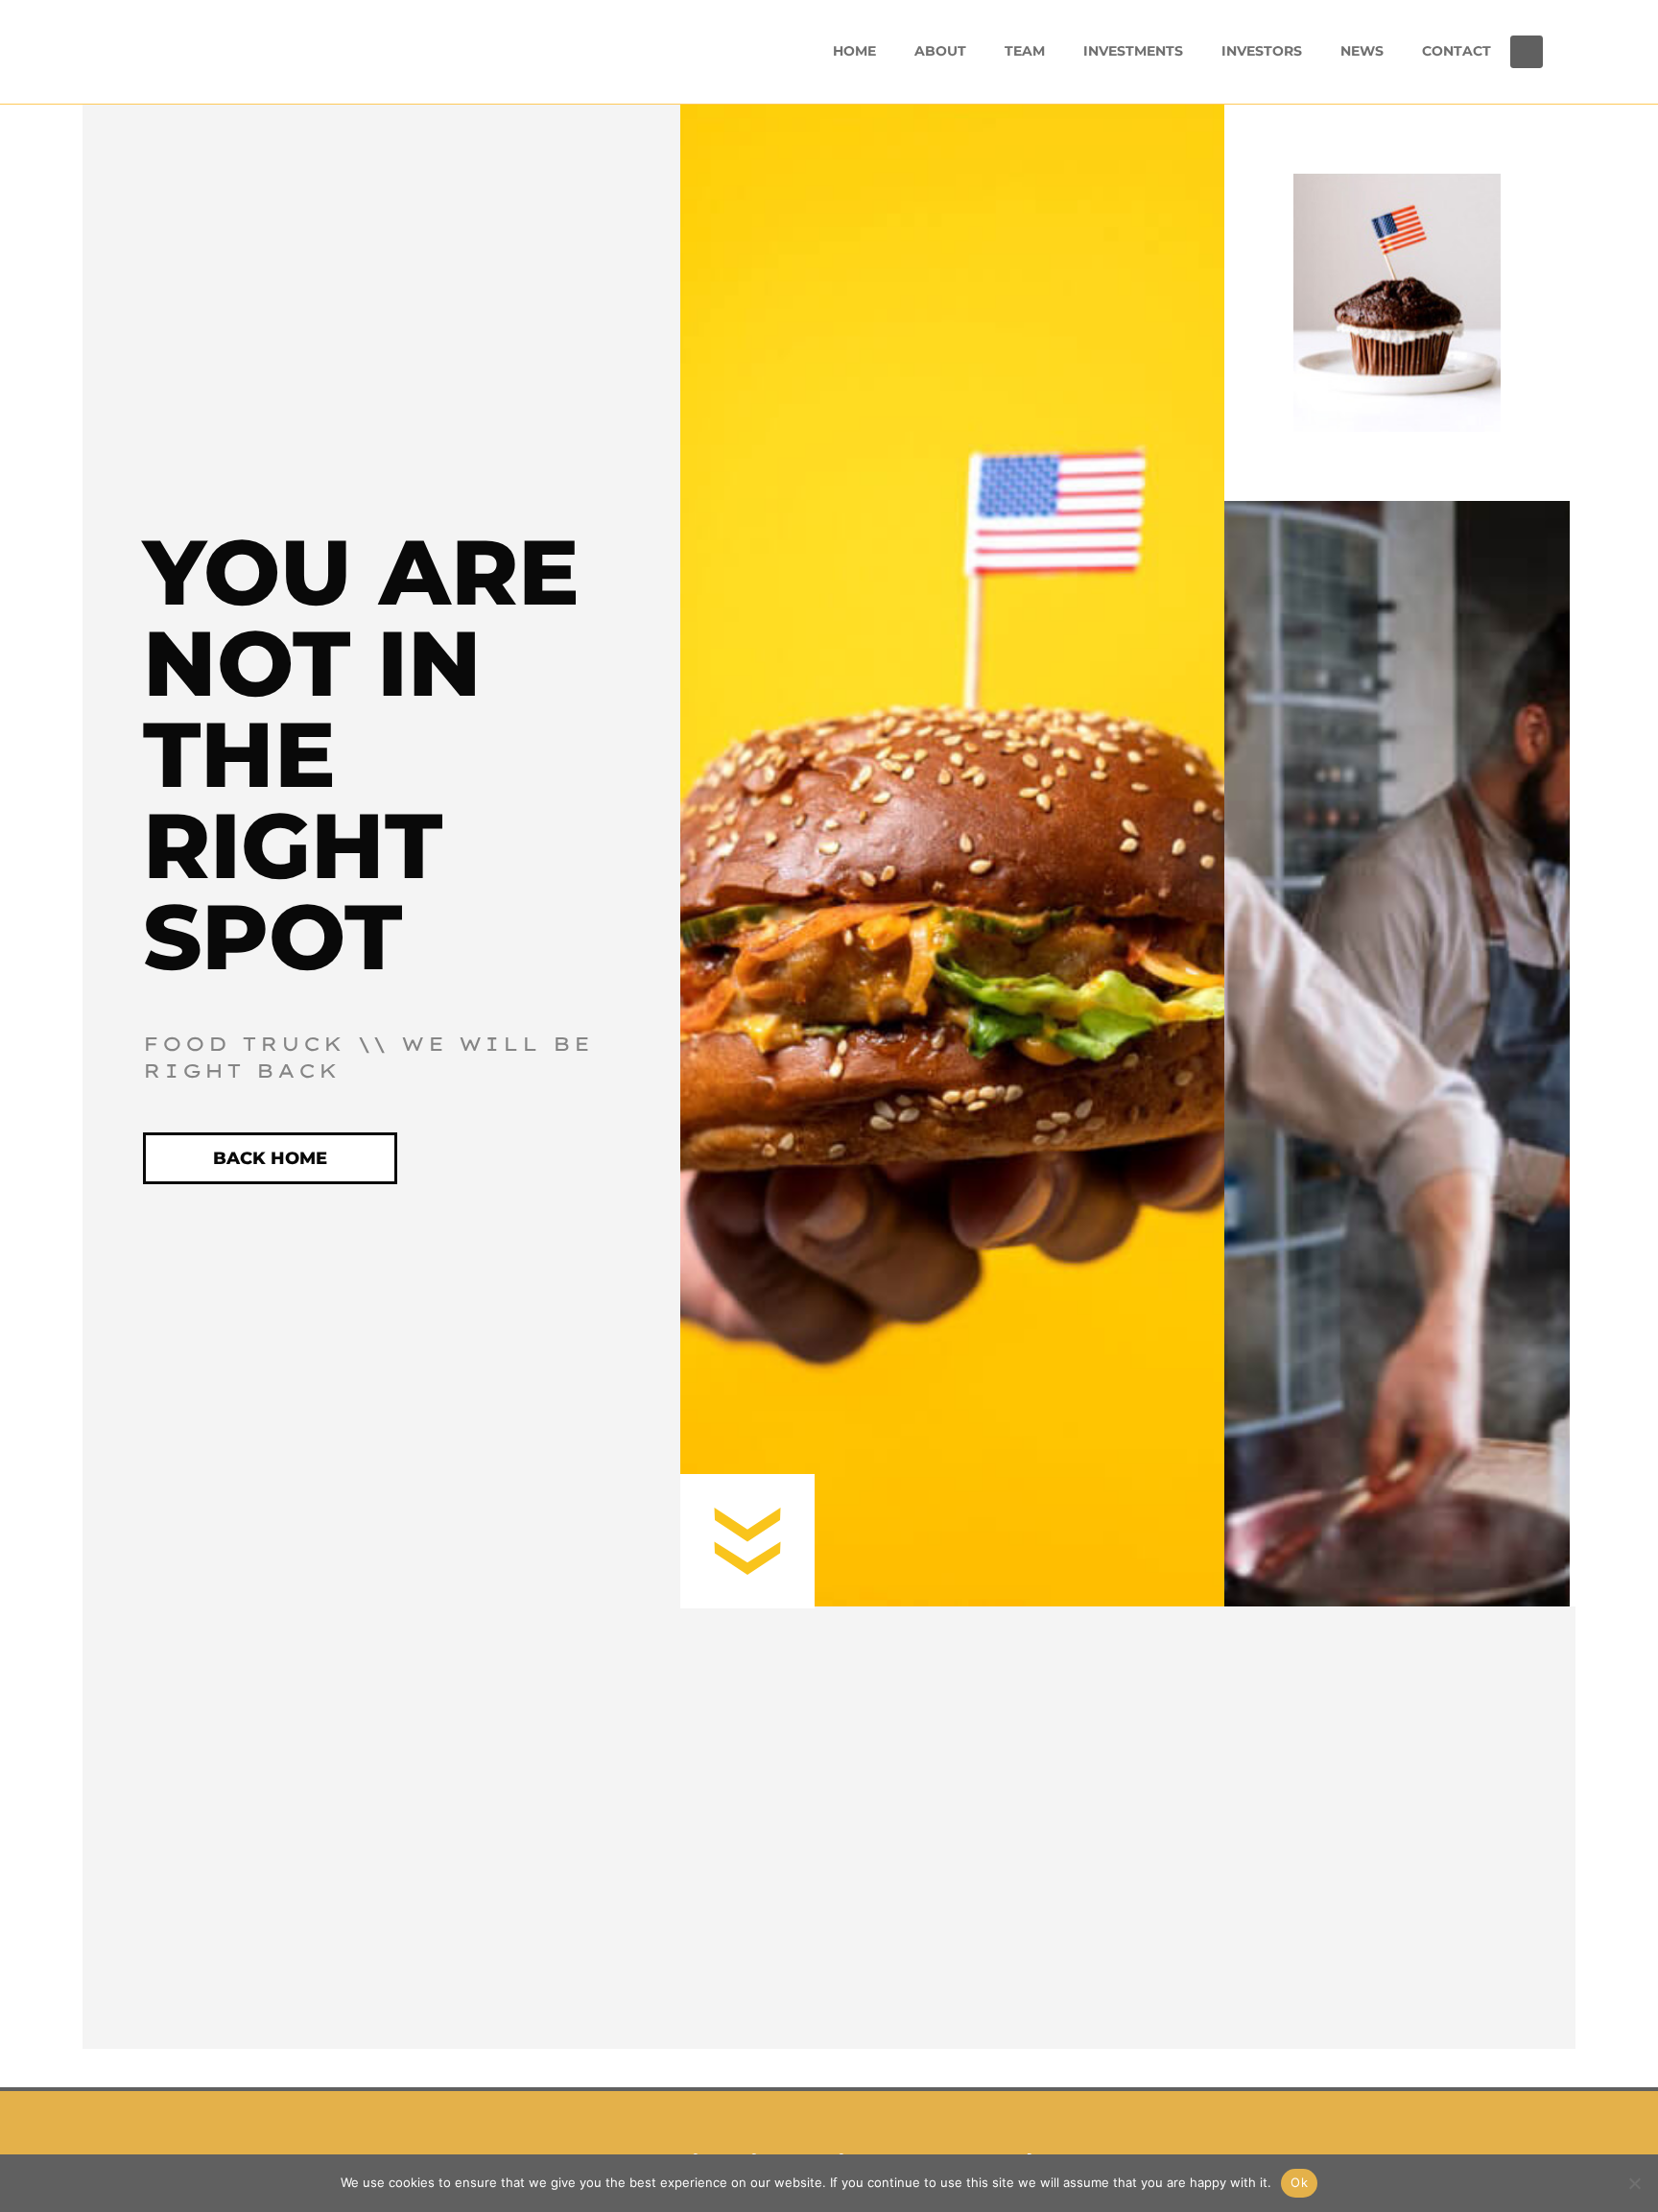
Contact (1457, 51)
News (1362, 51)
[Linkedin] (1527, 52)
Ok (1299, 2182)
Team (1025, 51)
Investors (1262, 51)
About (940, 51)
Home (854, 51)
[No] (1634, 2183)
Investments (1133, 51)
